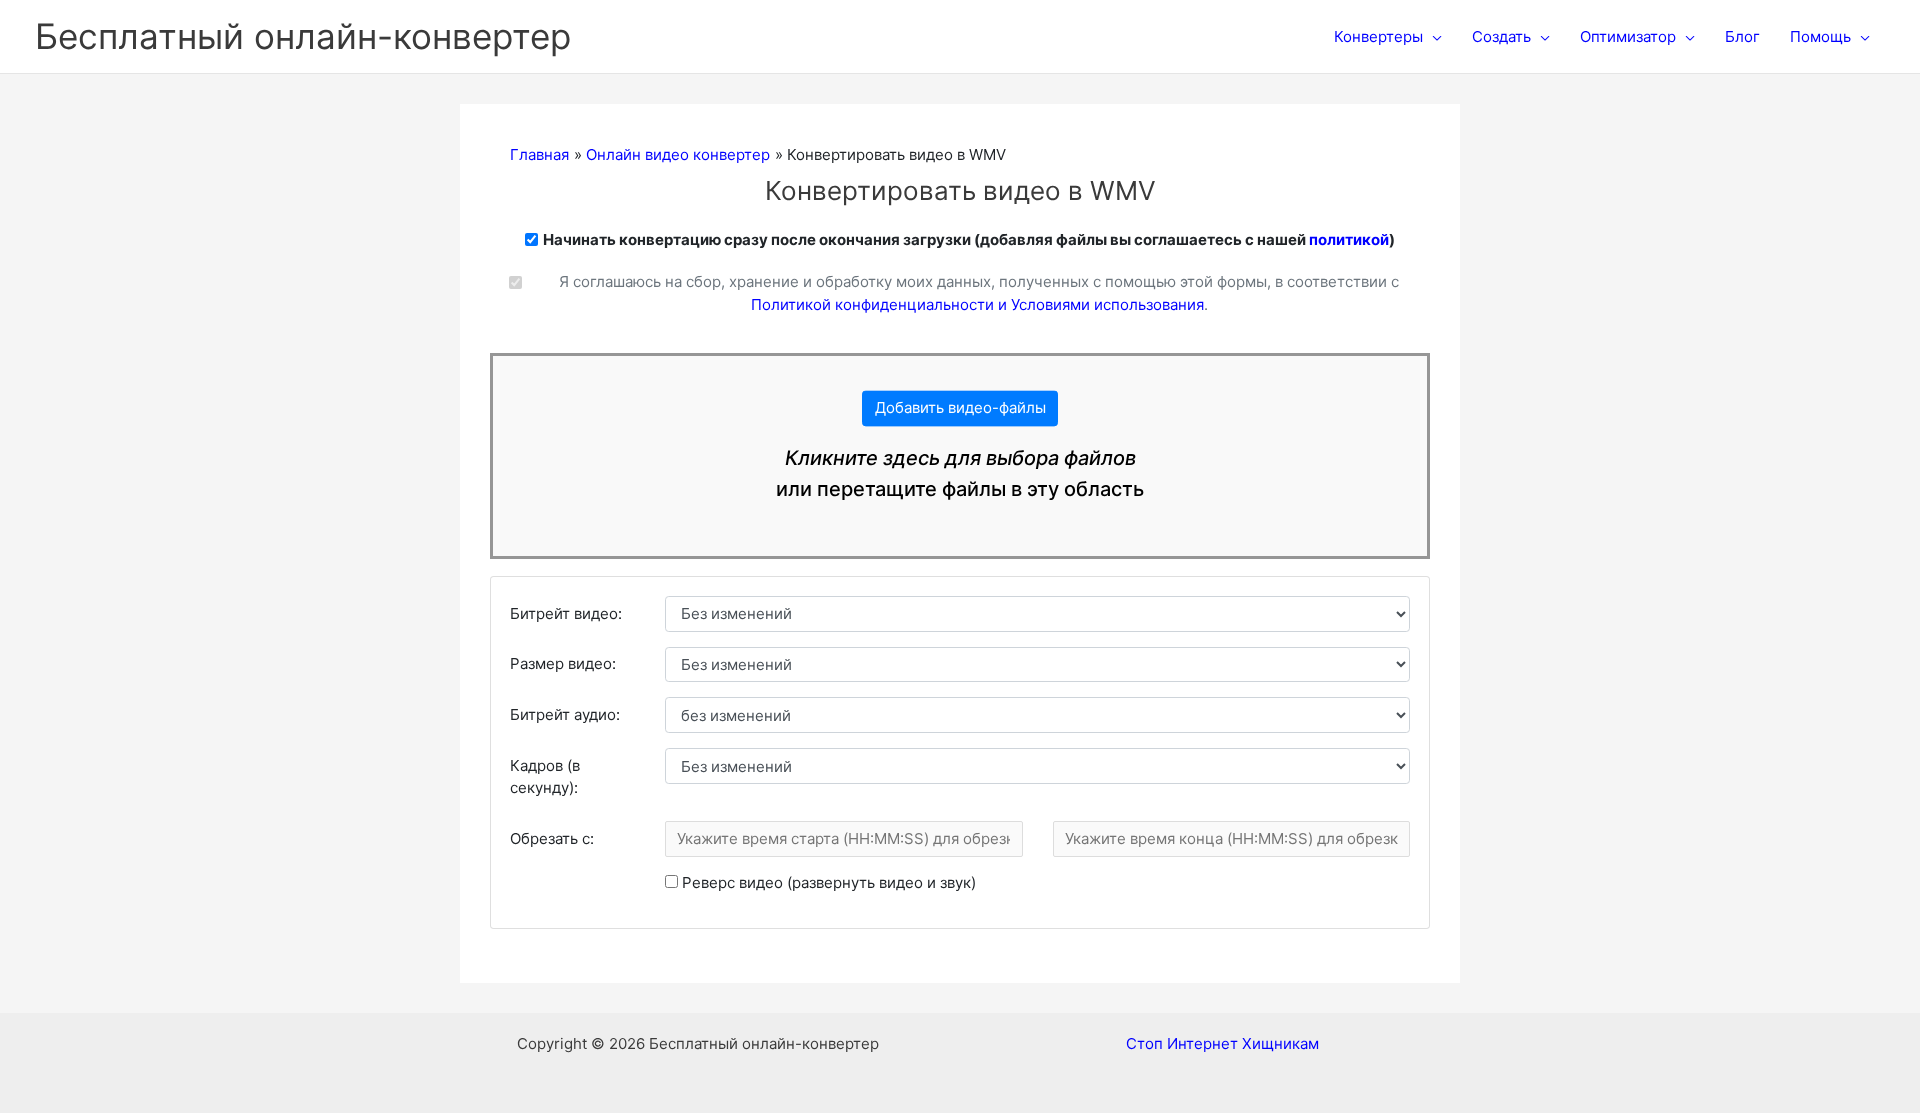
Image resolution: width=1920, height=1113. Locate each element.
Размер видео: (563, 663)
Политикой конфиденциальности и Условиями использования (977, 304)
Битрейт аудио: (565, 714)
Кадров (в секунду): (545, 777)
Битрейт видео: (566, 613)
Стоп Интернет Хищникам (1222, 1043)
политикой (1349, 239)
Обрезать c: (552, 838)
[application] (1432, 37)
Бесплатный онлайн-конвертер (303, 36)
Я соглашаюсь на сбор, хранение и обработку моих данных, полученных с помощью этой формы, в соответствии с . (979, 293)
